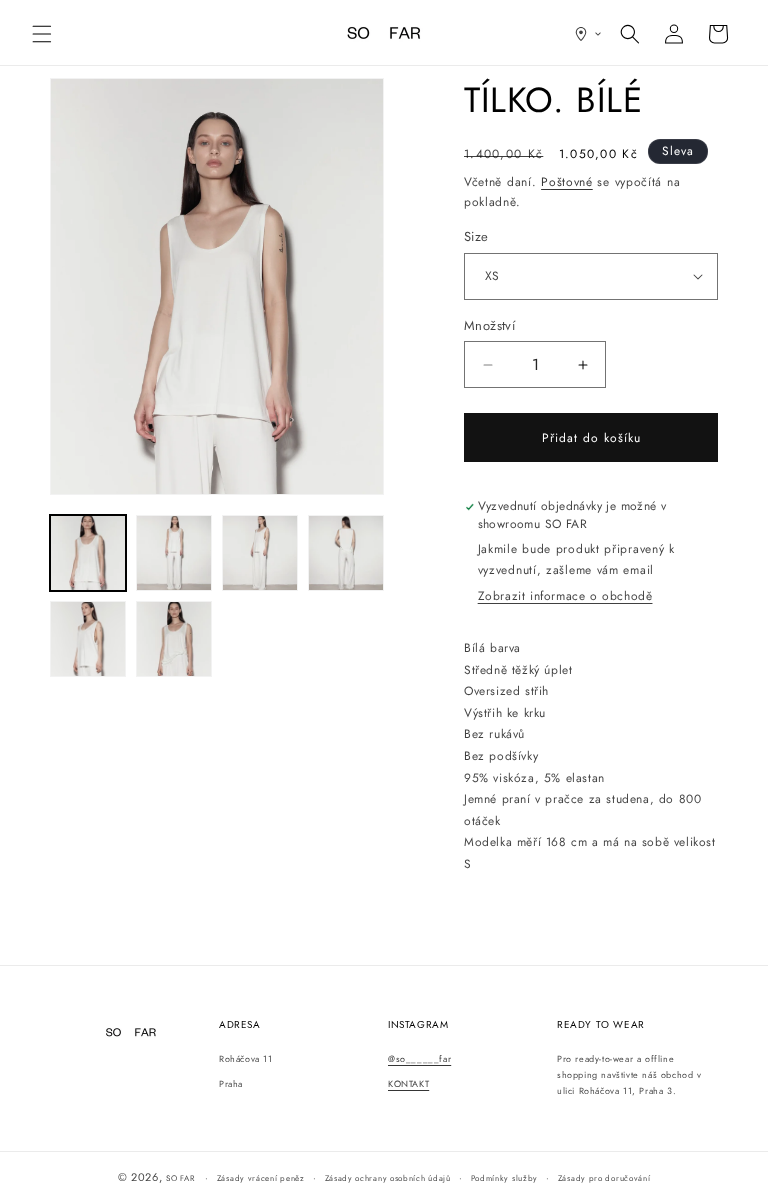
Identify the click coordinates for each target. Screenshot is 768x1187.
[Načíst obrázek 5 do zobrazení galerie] (88, 639)
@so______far (419, 1058)
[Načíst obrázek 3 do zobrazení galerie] (260, 553)
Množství (489, 325)
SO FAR (181, 1178)
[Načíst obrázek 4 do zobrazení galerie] (346, 553)
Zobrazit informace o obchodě (565, 596)
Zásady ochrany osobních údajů (388, 1178)
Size (476, 236)
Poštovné (567, 182)
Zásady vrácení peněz (261, 1178)
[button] (42, 34)
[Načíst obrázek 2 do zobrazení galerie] (174, 553)
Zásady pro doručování (604, 1178)
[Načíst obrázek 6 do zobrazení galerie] (174, 639)
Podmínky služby (505, 1178)
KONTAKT (408, 1083)
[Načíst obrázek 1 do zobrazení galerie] (88, 553)
